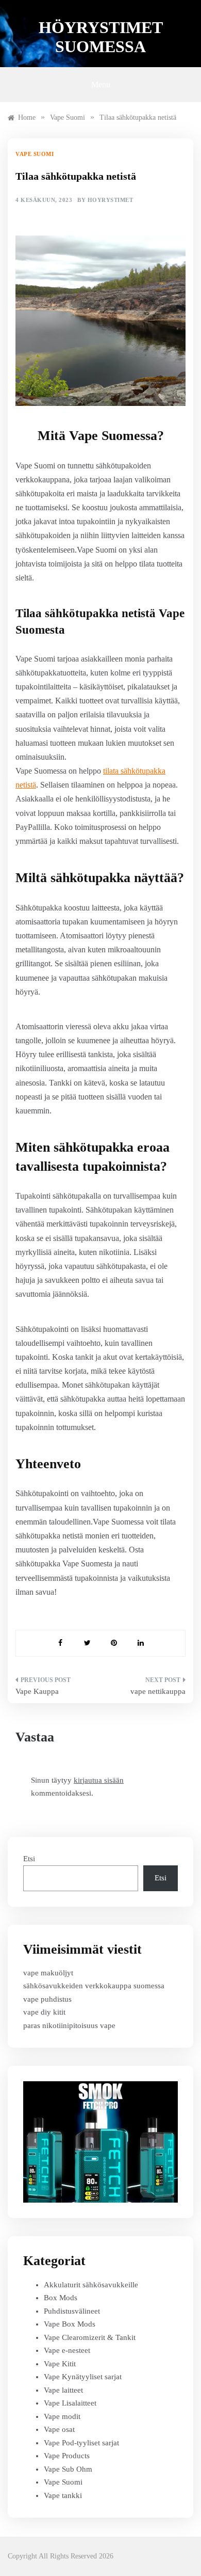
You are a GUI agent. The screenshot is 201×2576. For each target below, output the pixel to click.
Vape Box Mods (70, 2324)
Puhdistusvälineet (72, 2311)
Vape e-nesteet (67, 2350)
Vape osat (59, 2429)
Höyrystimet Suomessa (101, 37)
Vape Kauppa (37, 1691)
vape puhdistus (47, 1999)
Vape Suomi (35, 154)
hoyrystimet (111, 200)
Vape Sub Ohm (68, 2469)
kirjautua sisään (99, 1780)
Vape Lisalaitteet (70, 2403)
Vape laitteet (63, 2390)
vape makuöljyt (48, 1973)
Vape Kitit (60, 2364)
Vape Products (67, 2456)
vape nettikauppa (158, 1691)
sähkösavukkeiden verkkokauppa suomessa (94, 1986)
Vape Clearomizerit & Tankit (90, 2337)
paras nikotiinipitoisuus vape (69, 2025)
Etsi (29, 1859)
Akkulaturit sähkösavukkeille (91, 2285)
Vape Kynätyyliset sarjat (83, 2377)
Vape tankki (63, 2495)
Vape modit (62, 2416)
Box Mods (61, 2298)
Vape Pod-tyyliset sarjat (81, 2443)
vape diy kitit (44, 2012)
